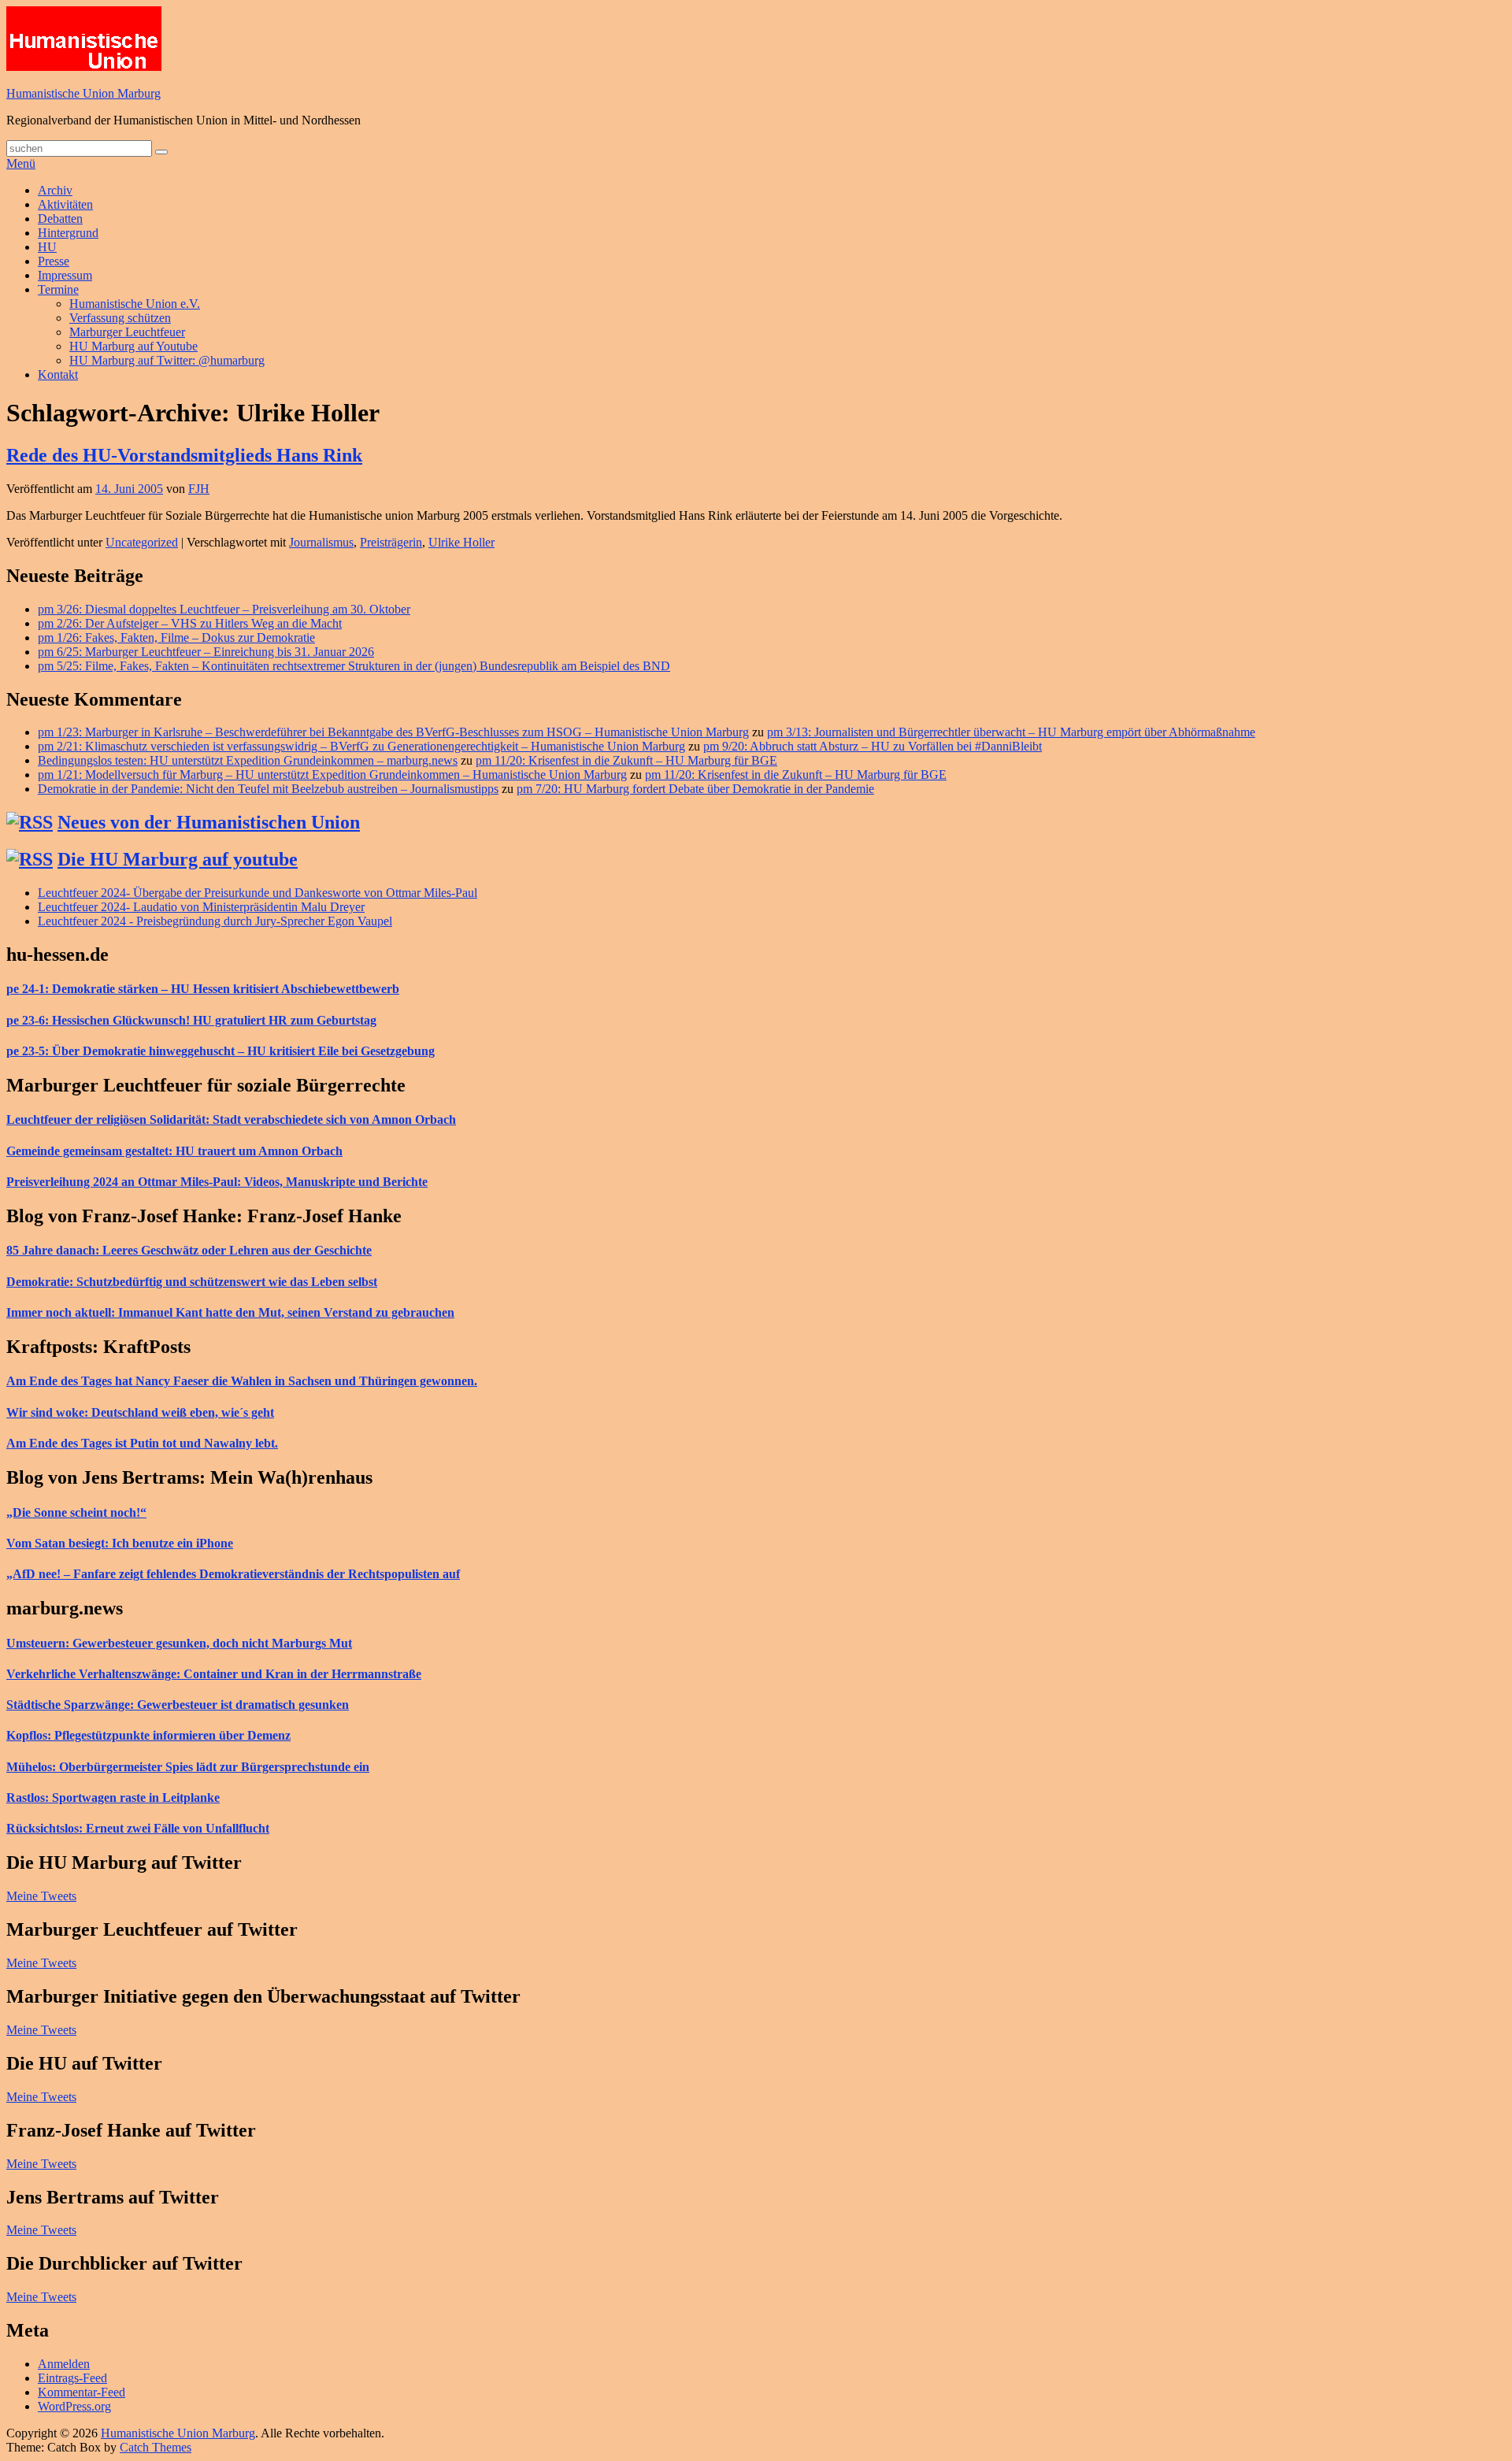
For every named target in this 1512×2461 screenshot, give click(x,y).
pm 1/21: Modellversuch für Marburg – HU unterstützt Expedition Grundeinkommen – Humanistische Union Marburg (332, 775)
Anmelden (64, 2364)
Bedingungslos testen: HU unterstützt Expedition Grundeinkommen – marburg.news (248, 760)
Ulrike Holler (461, 542)
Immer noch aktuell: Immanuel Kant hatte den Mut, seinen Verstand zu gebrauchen (230, 1312)
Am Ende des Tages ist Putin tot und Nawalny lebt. (142, 1443)
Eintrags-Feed (72, 2378)
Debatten (60, 219)
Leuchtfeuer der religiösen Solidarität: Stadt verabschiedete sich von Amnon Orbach (231, 1119)
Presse (54, 261)
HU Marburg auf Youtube (133, 346)
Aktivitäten (65, 204)
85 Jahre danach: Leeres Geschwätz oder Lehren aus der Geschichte (189, 1250)
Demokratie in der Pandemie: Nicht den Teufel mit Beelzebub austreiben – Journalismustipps (268, 789)
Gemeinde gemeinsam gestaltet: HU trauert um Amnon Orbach (174, 1151)
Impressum (65, 275)
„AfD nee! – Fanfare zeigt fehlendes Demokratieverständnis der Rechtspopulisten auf (233, 1574)
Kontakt (58, 374)
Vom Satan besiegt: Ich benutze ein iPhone (120, 1543)
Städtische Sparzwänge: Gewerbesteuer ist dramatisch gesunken (178, 1705)
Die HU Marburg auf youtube (178, 859)
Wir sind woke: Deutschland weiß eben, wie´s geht (140, 1412)
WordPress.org (74, 2406)
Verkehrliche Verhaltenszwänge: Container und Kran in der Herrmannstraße (214, 1674)
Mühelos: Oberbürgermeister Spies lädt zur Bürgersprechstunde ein (188, 1767)
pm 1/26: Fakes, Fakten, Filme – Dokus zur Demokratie (176, 637)
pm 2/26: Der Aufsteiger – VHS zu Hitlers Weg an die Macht (190, 623)
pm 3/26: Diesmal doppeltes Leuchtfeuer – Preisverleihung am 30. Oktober (224, 609)
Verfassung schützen (120, 318)
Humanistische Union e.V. (135, 304)
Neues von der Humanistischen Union (209, 822)
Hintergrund (68, 233)
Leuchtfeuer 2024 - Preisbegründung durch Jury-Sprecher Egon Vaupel (215, 921)
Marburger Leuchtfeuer (127, 332)
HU (47, 247)
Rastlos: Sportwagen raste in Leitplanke (113, 1798)
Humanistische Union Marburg (83, 93)
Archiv (55, 190)
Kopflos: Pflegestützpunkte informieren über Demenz (148, 1735)
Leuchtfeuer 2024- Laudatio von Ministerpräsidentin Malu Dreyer (201, 907)
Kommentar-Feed (82, 2392)
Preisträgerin (391, 542)
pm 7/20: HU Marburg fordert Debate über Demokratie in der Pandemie (695, 789)
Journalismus (321, 542)
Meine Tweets (41, 1896)
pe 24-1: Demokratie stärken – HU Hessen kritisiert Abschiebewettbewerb (203, 989)
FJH (199, 489)
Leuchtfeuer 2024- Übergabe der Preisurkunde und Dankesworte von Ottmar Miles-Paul (258, 893)
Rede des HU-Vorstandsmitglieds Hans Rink (184, 455)
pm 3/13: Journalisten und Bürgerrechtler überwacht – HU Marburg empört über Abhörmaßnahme (1011, 732)
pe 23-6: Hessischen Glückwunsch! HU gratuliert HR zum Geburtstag (191, 1020)
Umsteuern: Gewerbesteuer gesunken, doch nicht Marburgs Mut (179, 1643)
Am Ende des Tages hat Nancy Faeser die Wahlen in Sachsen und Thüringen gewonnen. (242, 1381)
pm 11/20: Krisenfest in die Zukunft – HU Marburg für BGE (626, 760)
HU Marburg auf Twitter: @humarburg (167, 360)
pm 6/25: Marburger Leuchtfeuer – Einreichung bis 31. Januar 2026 (206, 652)
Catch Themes (156, 2447)
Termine (58, 289)
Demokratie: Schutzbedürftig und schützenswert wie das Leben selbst (192, 1282)
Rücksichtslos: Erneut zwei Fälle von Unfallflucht (138, 1828)
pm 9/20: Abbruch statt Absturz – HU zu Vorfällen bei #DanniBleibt (873, 746)
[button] (84, 39)
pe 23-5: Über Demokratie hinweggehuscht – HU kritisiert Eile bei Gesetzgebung (220, 1051)
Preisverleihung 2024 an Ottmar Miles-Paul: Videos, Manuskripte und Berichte (217, 1182)
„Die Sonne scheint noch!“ (76, 1512)
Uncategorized (142, 542)
